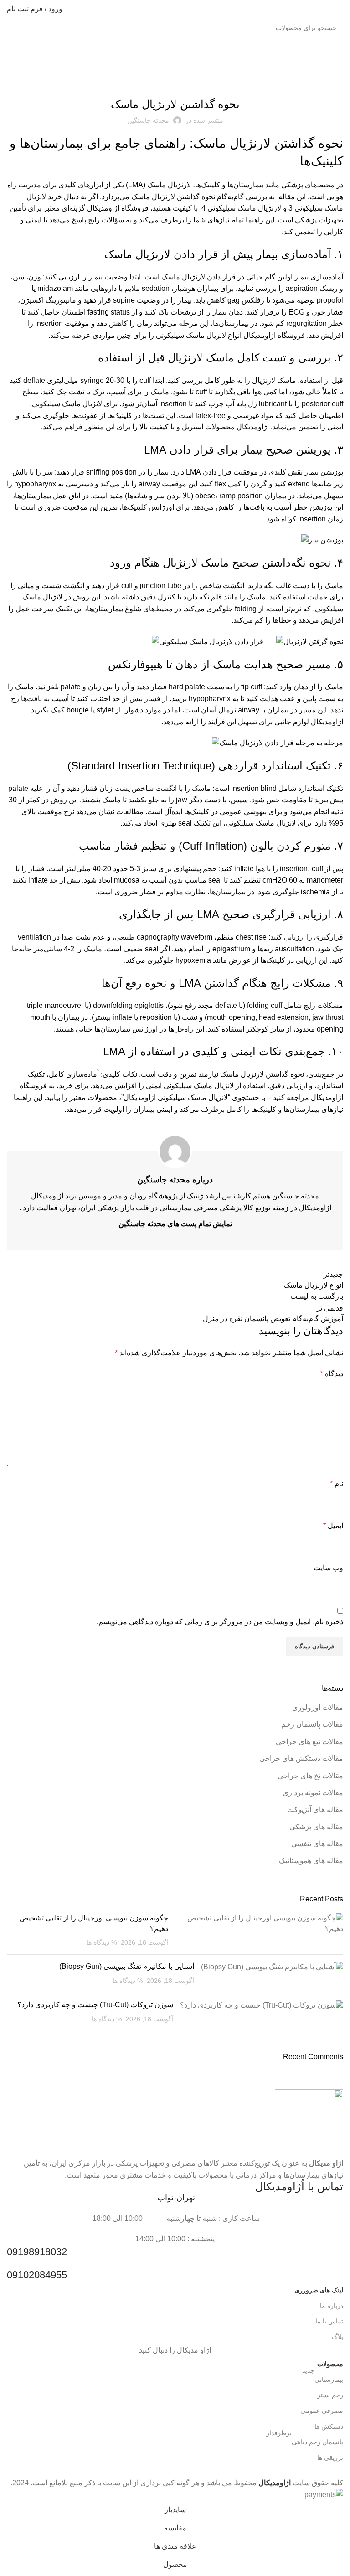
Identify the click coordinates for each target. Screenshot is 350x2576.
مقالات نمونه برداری (313, 1793)
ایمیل (333, 1525)
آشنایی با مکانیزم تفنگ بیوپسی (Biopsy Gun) (127, 1966)
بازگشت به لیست (317, 1296)
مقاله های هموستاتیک (311, 1861)
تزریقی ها (330, 2457)
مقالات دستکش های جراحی (301, 1758)
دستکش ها (329, 2426)
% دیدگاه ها (102, 1942)
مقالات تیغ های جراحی (309, 1742)
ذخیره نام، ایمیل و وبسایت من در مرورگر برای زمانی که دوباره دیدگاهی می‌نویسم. (220, 1622)
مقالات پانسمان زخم (312, 1724)
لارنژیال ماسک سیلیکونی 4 (240, 208)
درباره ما (332, 2306)
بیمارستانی (323, 2377)
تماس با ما (329, 2321)
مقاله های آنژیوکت (315, 1809)
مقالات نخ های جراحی (310, 1776)
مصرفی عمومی (322, 2411)
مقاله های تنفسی (175, 80)
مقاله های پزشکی (316, 1827)
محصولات (330, 2364)
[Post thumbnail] (259, 1930)
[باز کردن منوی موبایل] (340, 9)
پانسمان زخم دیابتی (305, 2440)
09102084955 (37, 2275)
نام (337, 1484)
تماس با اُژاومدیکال (299, 2186)
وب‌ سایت (328, 1568)
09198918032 (37, 2252)
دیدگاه (332, 1374)
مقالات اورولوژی (318, 1707)
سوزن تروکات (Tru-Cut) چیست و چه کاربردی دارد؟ (95, 2005)
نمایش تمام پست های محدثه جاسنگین (175, 1224)
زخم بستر (330, 2395)
